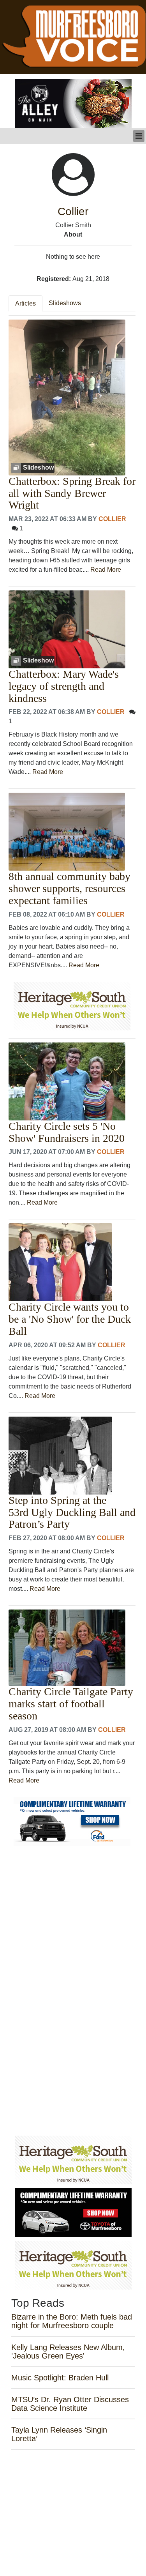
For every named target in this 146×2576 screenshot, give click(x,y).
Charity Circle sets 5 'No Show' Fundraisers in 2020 (67, 1132)
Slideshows (65, 303)
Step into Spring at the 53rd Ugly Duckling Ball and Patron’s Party (72, 1512)
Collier (112, 519)
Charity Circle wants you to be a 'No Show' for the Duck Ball (70, 1319)
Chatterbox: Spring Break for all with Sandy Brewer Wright (72, 493)
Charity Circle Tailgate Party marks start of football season (71, 1704)
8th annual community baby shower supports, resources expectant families (69, 889)
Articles (26, 303)
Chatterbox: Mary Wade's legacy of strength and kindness (64, 686)
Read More (106, 570)
